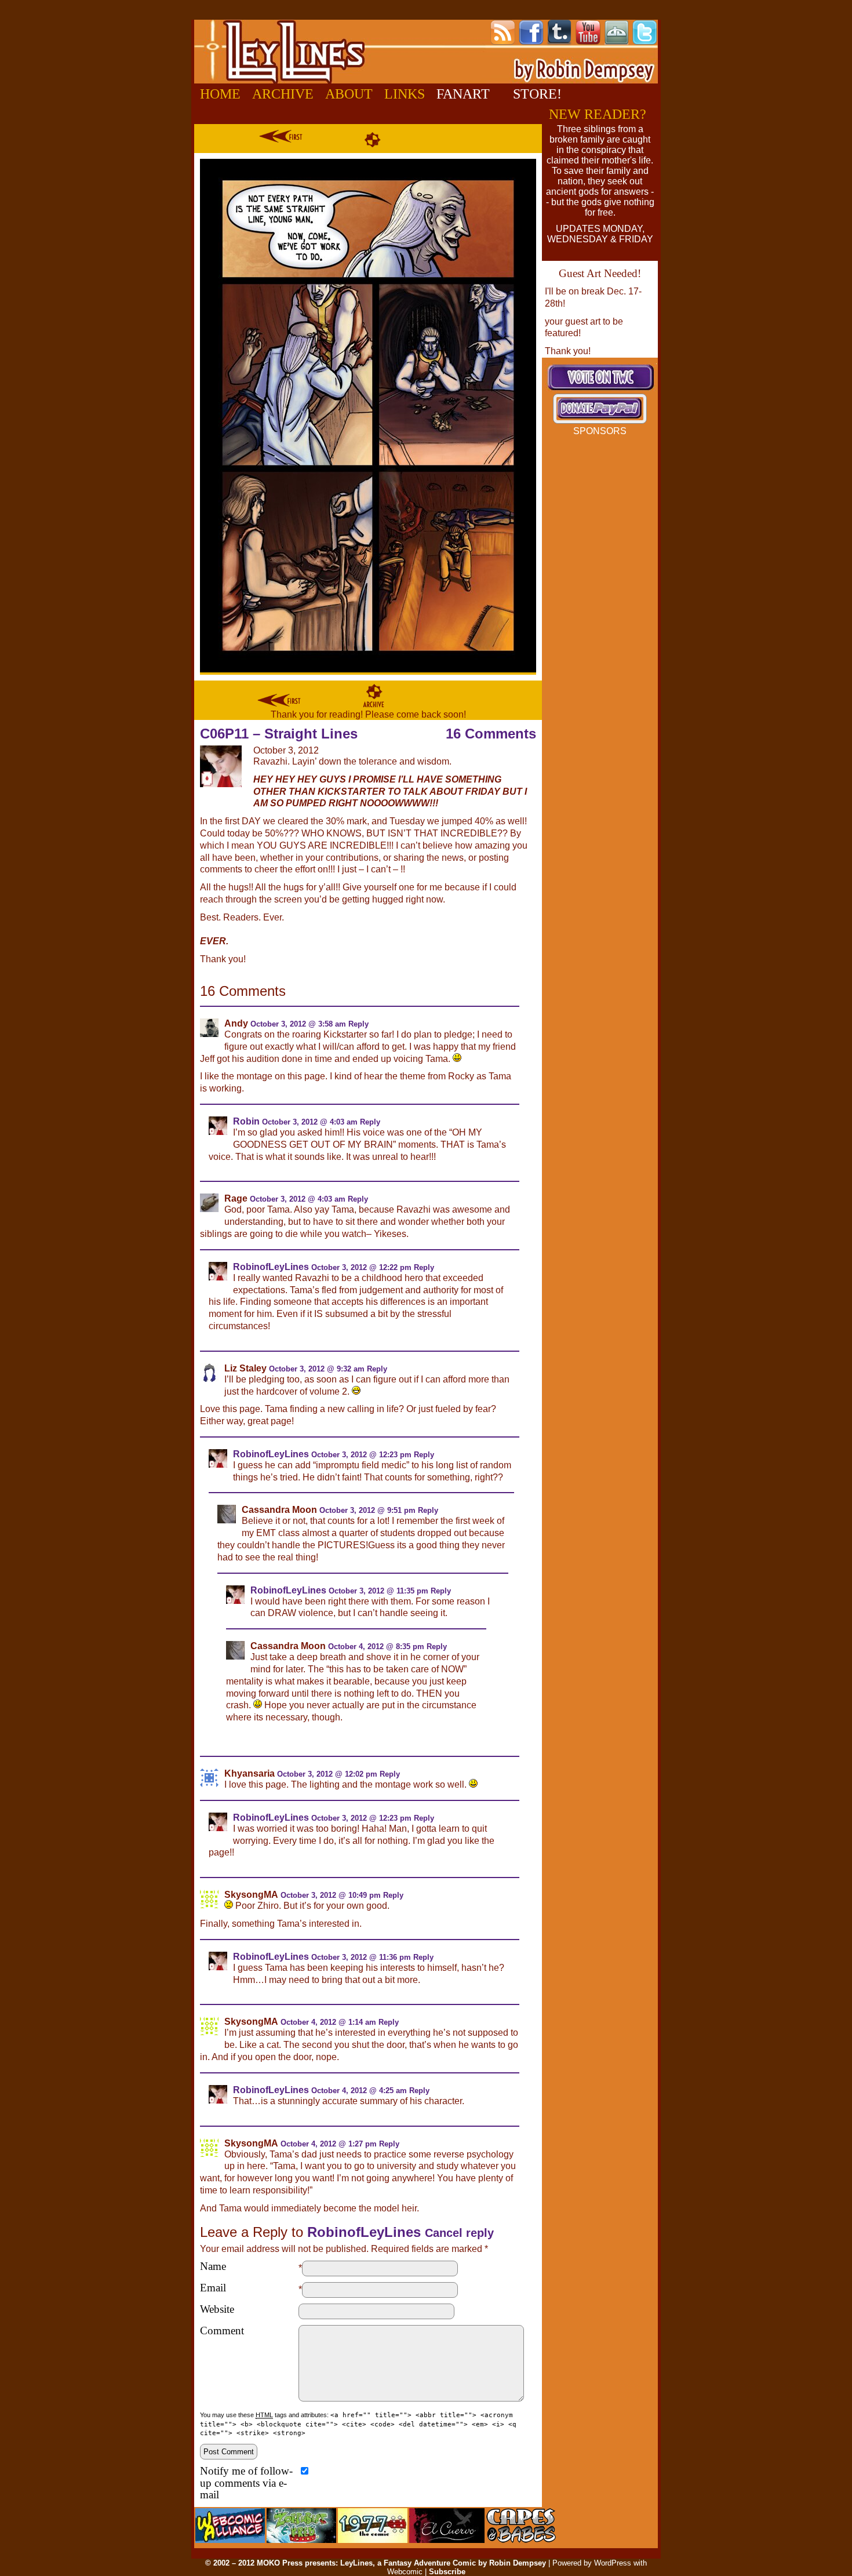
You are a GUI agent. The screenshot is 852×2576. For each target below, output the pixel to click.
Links (405, 94)
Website (217, 2309)
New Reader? (598, 114)
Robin (246, 1121)
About (349, 94)
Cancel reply (459, 2233)
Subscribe (447, 2572)
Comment (222, 2331)
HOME (220, 94)
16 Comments (491, 734)
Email (213, 2288)
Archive (283, 94)
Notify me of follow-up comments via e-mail (246, 2483)
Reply (358, 1024)
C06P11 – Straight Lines (279, 734)
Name (213, 2266)
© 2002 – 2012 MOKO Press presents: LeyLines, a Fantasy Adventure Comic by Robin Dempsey (376, 2563)
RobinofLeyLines (271, 1267)
